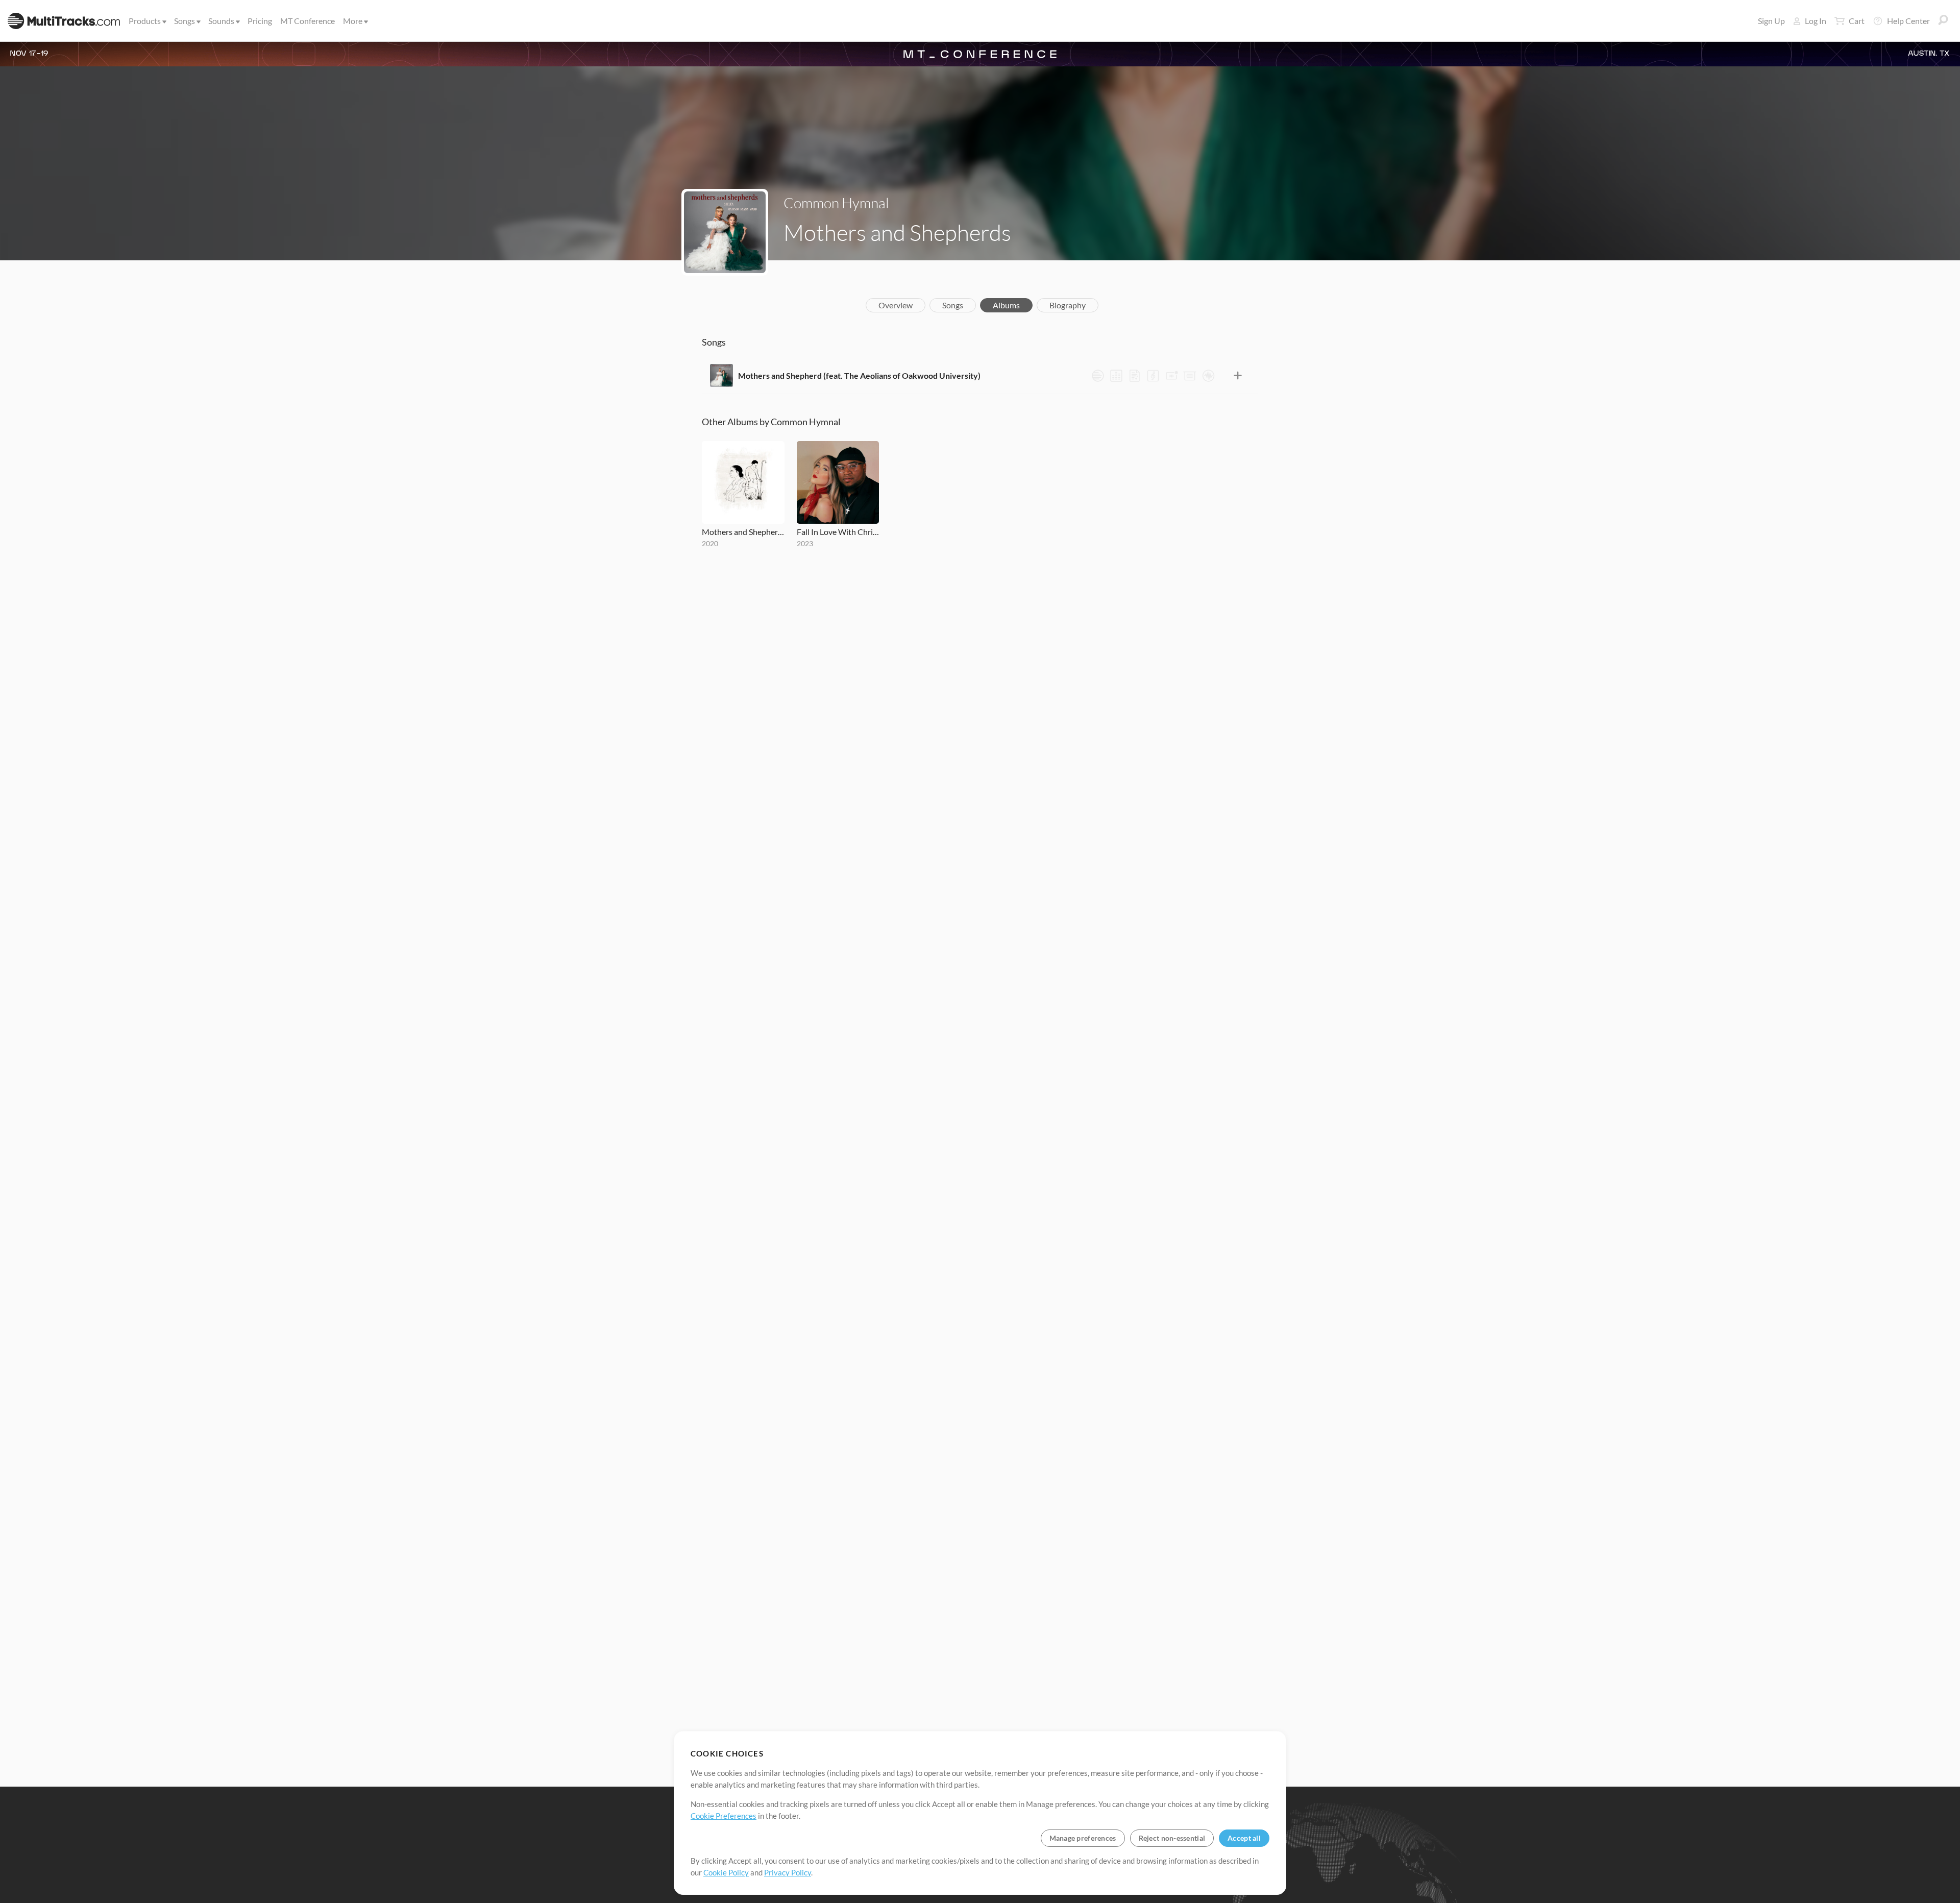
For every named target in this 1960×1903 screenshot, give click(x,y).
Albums (1006, 305)
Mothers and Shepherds (743, 532)
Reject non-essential (1172, 1838)
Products (145, 21)
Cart (1857, 21)
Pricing (260, 21)
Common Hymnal (836, 203)
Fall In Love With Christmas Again (838, 532)
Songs (185, 21)
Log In (1816, 21)
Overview (896, 305)
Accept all (1244, 1838)
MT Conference (308, 21)
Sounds (221, 21)
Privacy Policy (788, 1872)
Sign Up (1771, 21)
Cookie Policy (726, 1872)
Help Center (1908, 21)
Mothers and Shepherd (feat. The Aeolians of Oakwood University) (859, 375)
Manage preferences (1083, 1838)
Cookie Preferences (724, 1816)
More (353, 21)
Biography (1068, 305)
